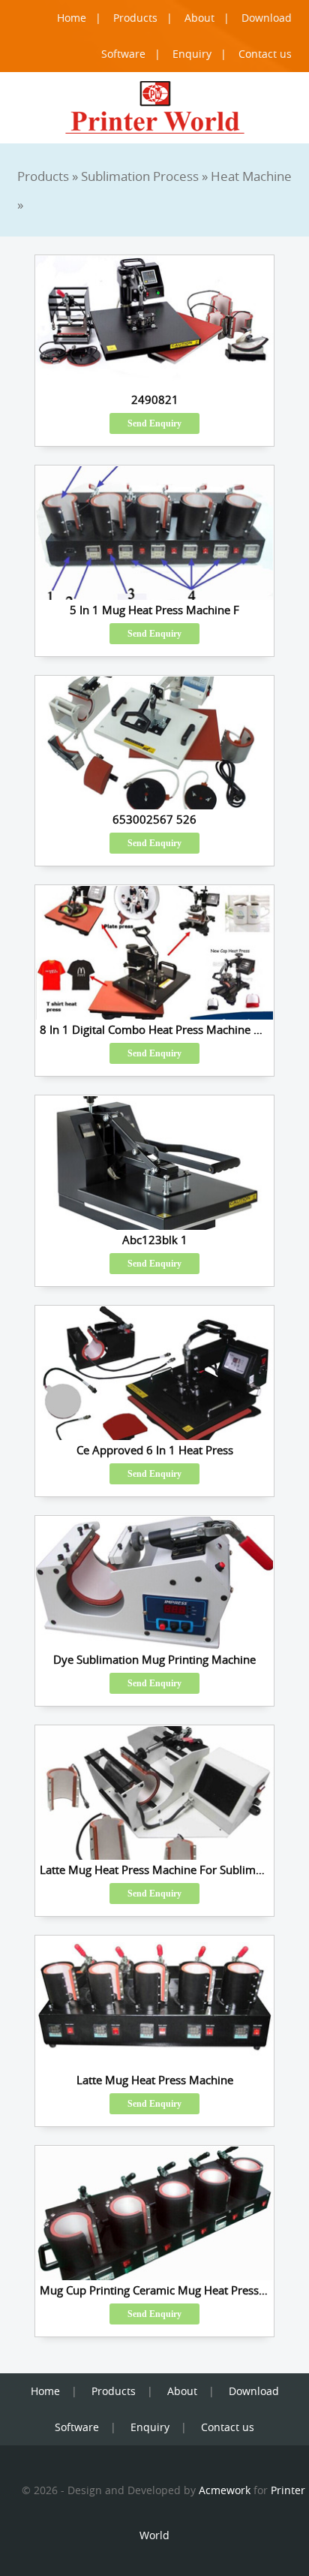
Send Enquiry (154, 423)
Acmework (225, 2490)
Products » (49, 176)
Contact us (265, 54)
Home (72, 18)
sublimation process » (146, 176)
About (199, 18)
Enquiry (192, 54)
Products (135, 18)
